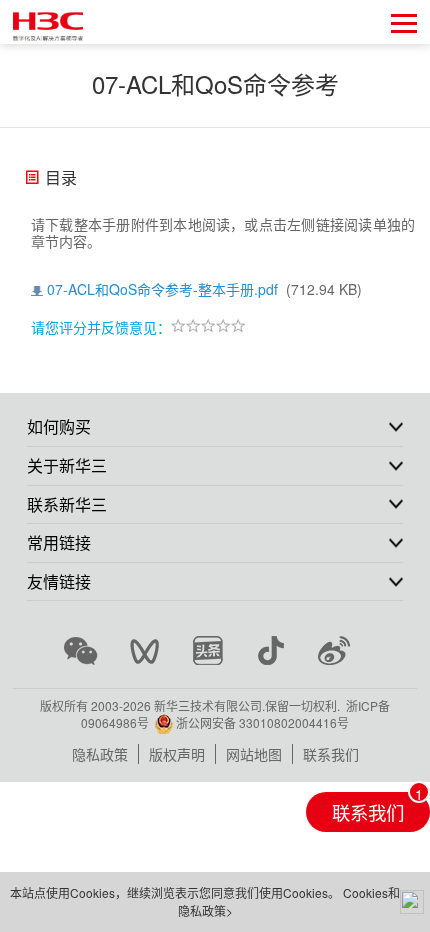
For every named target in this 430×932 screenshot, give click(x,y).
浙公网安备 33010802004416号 (262, 722)
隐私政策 (100, 754)
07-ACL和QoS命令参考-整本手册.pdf (162, 289)
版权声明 (177, 754)
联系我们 (331, 754)
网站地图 (254, 754)
